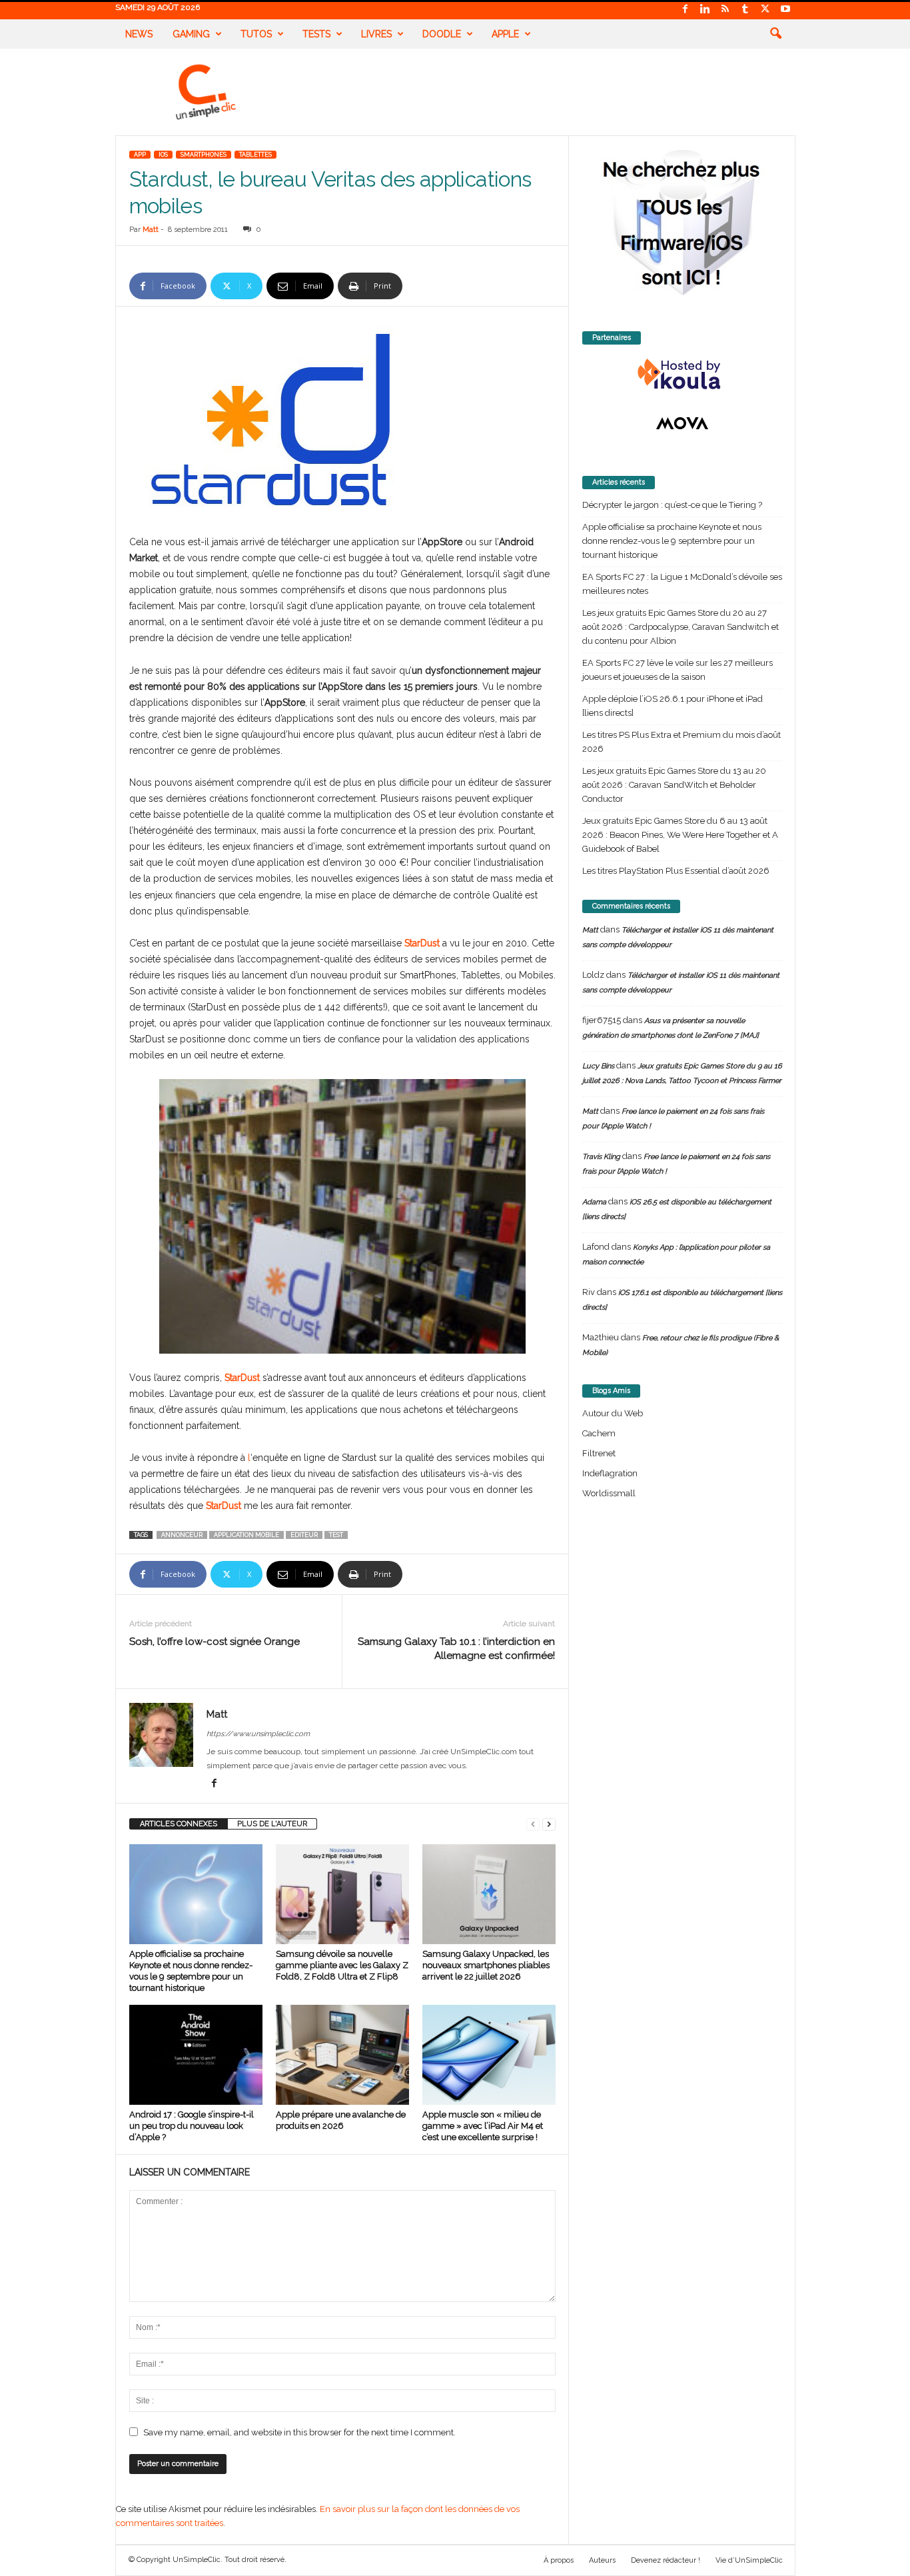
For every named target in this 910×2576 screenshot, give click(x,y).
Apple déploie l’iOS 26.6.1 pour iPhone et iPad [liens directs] (673, 706)
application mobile (246, 1535)
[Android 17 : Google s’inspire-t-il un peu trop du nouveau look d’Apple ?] (196, 2055)
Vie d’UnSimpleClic (749, 2560)
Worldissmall (609, 1493)
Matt (151, 230)
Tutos (256, 34)
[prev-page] (533, 1824)
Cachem (599, 1433)
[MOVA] (682, 423)
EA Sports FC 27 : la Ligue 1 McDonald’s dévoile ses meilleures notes (682, 584)
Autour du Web (613, 1413)
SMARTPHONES (204, 155)
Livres (376, 34)
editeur (304, 1535)
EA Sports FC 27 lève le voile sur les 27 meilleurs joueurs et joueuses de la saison (678, 670)
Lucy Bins (598, 1066)
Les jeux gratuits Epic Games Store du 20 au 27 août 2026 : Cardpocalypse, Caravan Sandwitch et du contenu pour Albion (681, 627)
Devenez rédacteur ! (666, 2560)
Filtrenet (599, 1453)
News (139, 34)
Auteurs (602, 2560)
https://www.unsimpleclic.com (258, 1734)
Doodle (442, 34)
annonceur (182, 1535)
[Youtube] (785, 10)
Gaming (191, 34)
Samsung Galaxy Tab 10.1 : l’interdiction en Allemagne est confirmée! (456, 1649)
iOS (163, 155)
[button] (775, 34)
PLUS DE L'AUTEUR (272, 1824)
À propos (559, 2560)
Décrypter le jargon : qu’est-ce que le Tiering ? (672, 505)
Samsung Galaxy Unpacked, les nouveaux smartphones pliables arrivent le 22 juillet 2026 (486, 1965)
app (140, 155)
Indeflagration (610, 1473)
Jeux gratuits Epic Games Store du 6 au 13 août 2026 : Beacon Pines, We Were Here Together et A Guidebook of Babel (680, 835)
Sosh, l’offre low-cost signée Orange (215, 1642)
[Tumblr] (745, 10)
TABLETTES (255, 155)
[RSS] (725, 10)
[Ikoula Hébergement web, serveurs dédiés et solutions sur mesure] (682, 375)
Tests (316, 34)
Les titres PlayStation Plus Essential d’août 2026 (676, 871)
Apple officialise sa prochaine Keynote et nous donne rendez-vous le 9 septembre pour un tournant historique (672, 541)
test (336, 1535)
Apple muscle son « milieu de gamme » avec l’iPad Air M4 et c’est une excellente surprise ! (483, 2126)
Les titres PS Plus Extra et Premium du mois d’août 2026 (682, 742)
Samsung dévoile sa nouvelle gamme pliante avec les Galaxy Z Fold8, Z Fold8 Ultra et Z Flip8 (342, 1965)
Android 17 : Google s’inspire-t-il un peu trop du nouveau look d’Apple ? (192, 2126)
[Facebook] (685, 10)
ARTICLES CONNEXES (179, 1824)
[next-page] (549, 1824)
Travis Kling (601, 1157)
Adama (594, 1202)
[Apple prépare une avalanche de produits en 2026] (342, 2055)
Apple (505, 34)
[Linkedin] (705, 10)
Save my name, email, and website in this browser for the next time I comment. (299, 2432)
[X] (765, 10)
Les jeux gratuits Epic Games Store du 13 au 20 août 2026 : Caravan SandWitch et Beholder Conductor (674, 785)
